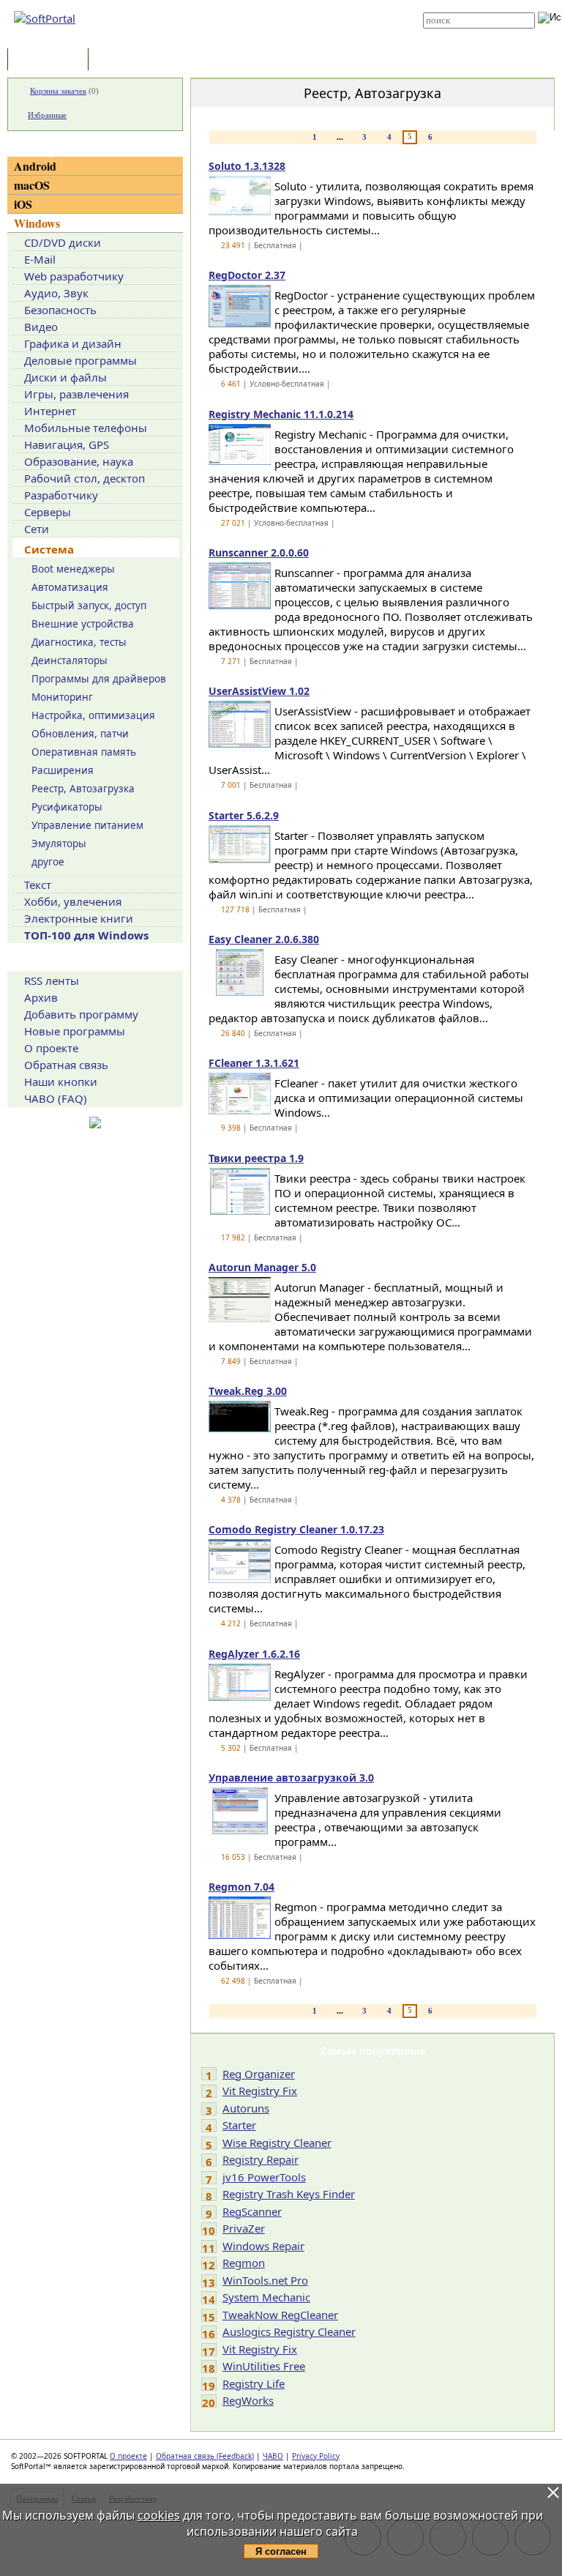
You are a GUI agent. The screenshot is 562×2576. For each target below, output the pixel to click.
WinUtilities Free (264, 2366)
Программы (51, 60)
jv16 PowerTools (264, 2177)
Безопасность (60, 310)
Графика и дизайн (73, 343)
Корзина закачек (58, 91)
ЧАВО (273, 2456)
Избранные (47, 115)
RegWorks (248, 2400)
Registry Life (254, 2383)
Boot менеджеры (73, 569)
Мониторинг (62, 697)
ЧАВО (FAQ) (56, 1098)
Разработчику (61, 495)
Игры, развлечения (76, 394)
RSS (259, 38)
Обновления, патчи (80, 734)
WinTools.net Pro (265, 2280)
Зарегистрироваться (289, 16)
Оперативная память (84, 752)
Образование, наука (79, 461)
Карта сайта (275, 27)
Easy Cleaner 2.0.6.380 (264, 939)
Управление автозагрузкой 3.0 (291, 1777)
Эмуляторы (59, 844)
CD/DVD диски (63, 242)
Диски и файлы (65, 377)
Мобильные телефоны (86, 428)
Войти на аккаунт (282, 5)
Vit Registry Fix (260, 2091)
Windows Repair (263, 2246)
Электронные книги (79, 918)
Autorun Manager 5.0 (262, 1267)
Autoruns (246, 2108)
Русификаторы (67, 807)
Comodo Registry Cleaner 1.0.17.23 (296, 1529)
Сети (37, 529)
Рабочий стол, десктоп (85, 478)
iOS (23, 204)
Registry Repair (261, 2159)
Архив (41, 997)
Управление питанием (87, 825)
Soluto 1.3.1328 (247, 166)
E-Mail (40, 259)
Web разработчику (74, 276)
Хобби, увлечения (73, 901)
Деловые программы (80, 360)
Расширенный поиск (464, 33)
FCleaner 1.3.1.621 (254, 1063)
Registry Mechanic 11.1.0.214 (281, 414)
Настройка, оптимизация (93, 715)
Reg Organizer (259, 2074)
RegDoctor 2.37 (247, 275)
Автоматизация (70, 587)
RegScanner (252, 2211)
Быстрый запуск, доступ (89, 606)
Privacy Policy (316, 2456)
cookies (159, 2515)
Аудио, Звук (56, 293)
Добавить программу (81, 1014)
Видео (41, 327)
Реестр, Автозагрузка (83, 789)
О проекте (51, 1048)
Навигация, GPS (67, 444)
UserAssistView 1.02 (259, 691)
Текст (38, 885)
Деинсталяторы (70, 660)
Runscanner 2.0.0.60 (259, 552)
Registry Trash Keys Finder (289, 2194)
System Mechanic (266, 2297)
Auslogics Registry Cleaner (289, 2331)
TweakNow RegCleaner (280, 2315)
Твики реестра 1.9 (256, 1158)
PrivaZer (244, 2228)
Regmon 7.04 (241, 1887)
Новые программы (75, 1031)
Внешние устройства (83, 624)
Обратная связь (66, 1065)
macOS (32, 185)
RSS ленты (52, 980)
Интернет (50, 411)
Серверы (48, 512)
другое (48, 862)
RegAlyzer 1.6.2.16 (254, 1654)
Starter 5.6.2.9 (244, 815)
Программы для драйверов (99, 679)
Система (49, 549)
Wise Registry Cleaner (277, 2143)
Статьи (124, 60)
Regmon (244, 2263)
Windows (37, 223)
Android (35, 166)
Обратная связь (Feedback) (205, 2456)
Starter (239, 2125)
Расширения (63, 770)
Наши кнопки (61, 1082)
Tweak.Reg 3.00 (248, 1391)
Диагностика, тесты (79, 642)
